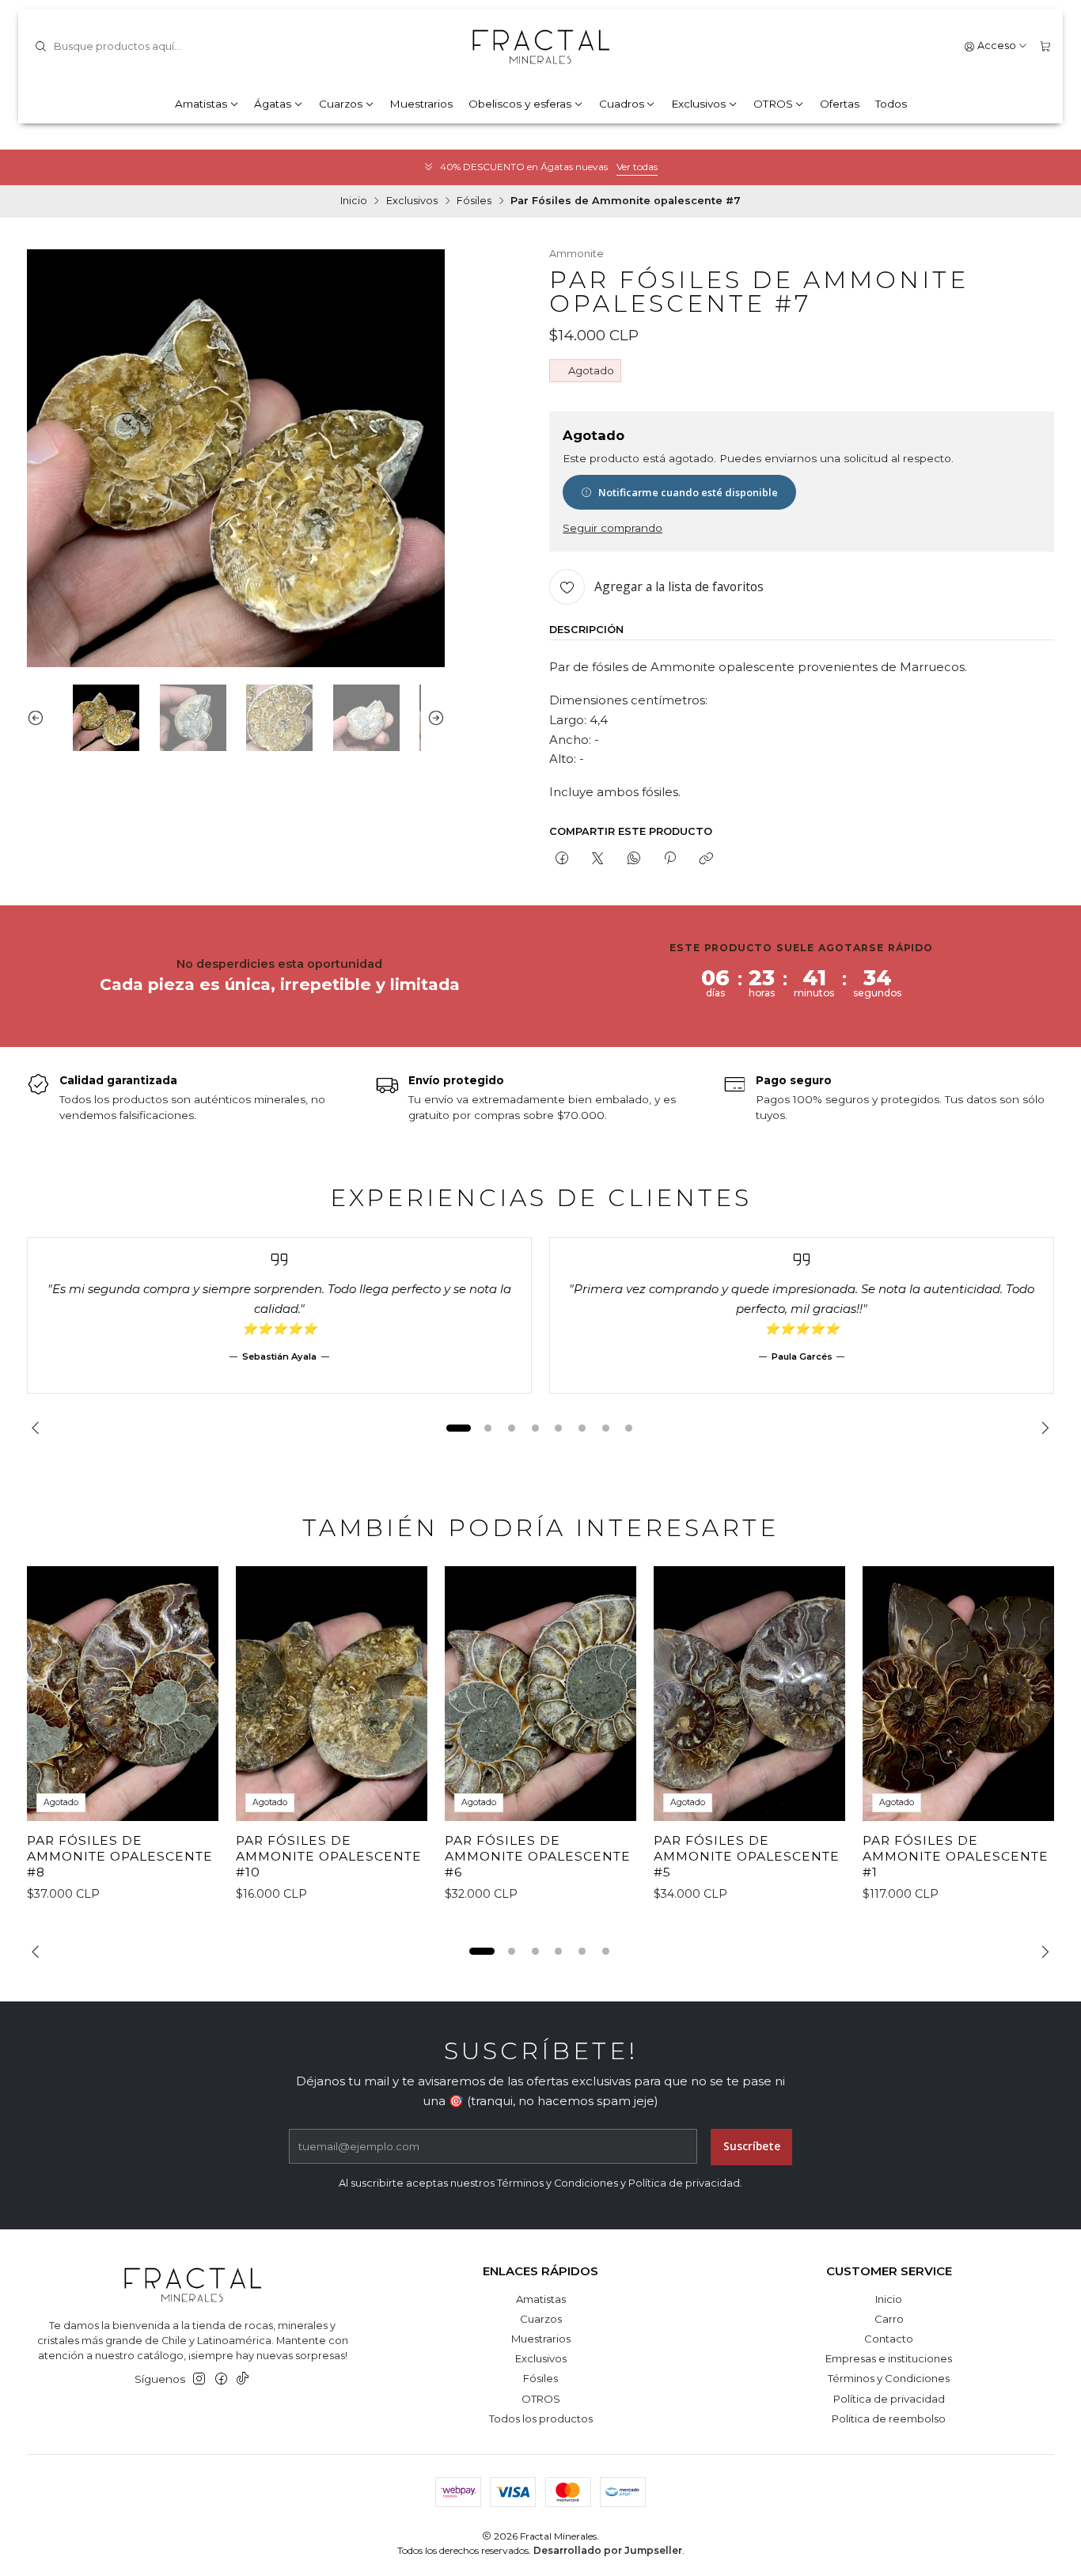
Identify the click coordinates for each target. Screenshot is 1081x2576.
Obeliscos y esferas (520, 104)
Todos (891, 104)
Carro (889, 2319)
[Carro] (1045, 46)
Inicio (354, 201)
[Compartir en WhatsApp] (633, 859)
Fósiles (474, 201)
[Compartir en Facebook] (561, 859)
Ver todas (637, 167)
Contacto (889, 2339)
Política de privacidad (889, 2399)
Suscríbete (752, 2146)
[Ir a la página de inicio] (540, 47)
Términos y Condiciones (889, 2378)
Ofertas (840, 104)
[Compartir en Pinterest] (669, 859)
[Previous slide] (39, 718)
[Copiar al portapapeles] (706, 859)
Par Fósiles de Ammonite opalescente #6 (538, 1856)
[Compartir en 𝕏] (598, 859)
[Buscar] (40, 47)
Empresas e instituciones (889, 2358)
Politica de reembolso (889, 2419)
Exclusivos (698, 104)
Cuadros (622, 104)
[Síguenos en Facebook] (221, 2379)
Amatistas (201, 104)
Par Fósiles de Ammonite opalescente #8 (120, 1856)
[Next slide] (433, 718)
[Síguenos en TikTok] (243, 2379)
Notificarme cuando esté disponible (688, 492)
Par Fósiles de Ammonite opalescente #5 (747, 1856)
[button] (458, 1428)
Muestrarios (421, 104)
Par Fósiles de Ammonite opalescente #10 (329, 1856)
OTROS (773, 104)
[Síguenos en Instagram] (199, 2379)
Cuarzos (341, 104)
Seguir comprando (613, 529)
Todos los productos (541, 2419)
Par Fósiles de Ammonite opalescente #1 (956, 1856)
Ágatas (273, 104)
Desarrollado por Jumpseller (608, 2550)
